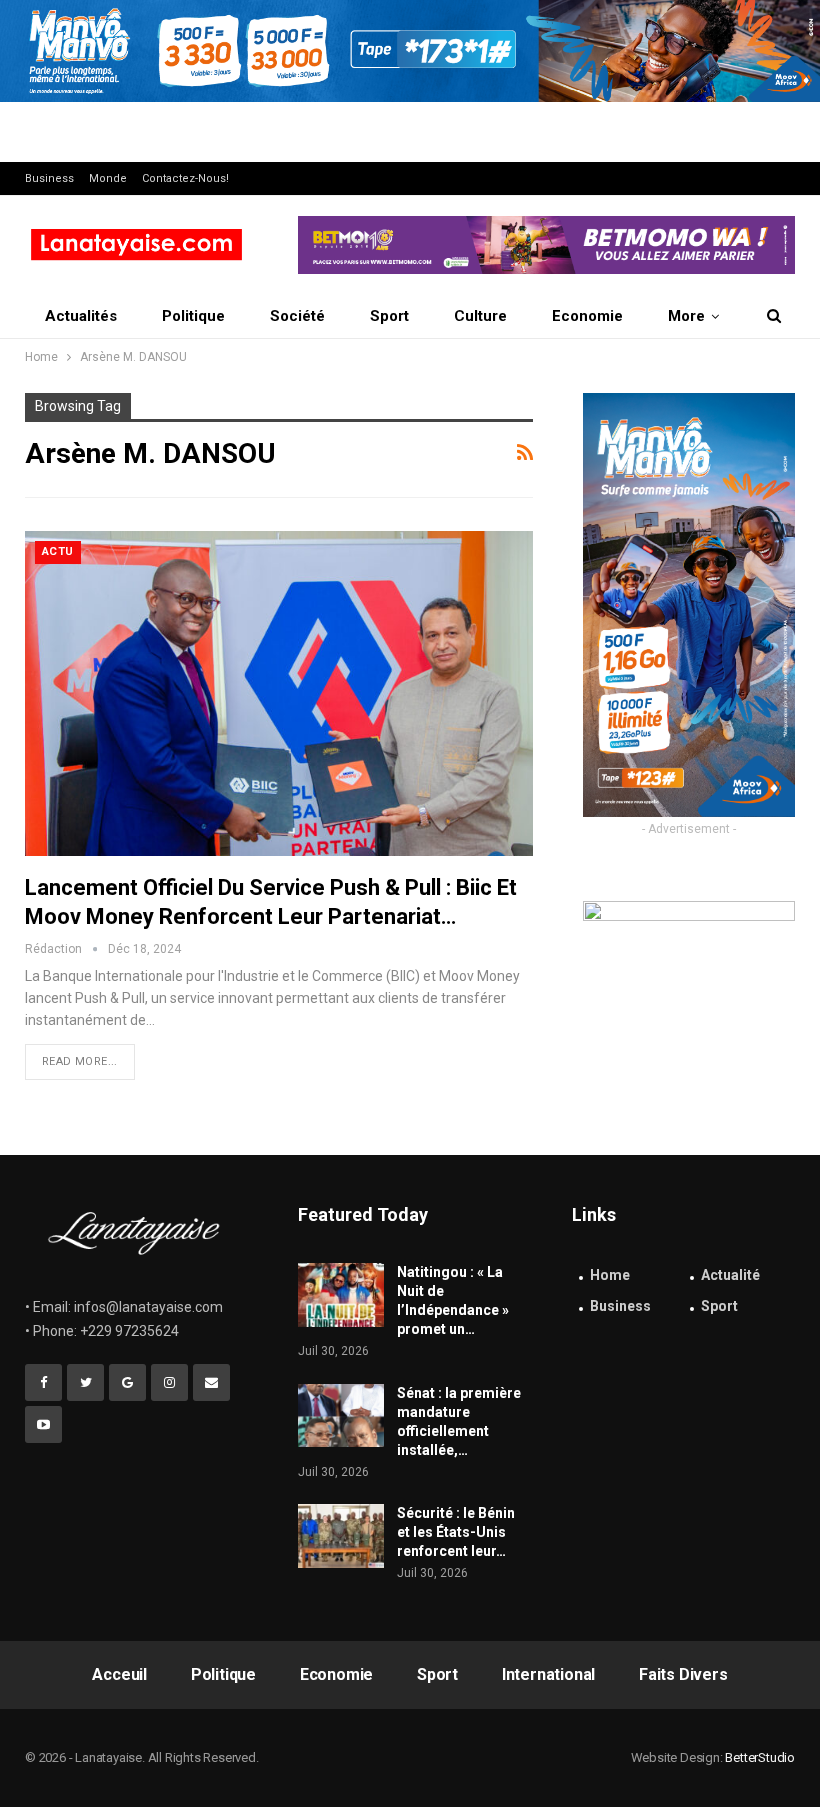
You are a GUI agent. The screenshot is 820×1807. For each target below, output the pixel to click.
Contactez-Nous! (185, 178)
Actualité (730, 1275)
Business (49, 178)
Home (610, 1275)
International (548, 1674)
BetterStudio (760, 1757)
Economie (587, 316)
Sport (389, 316)
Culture (480, 316)
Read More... (80, 1061)
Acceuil (119, 1674)
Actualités (81, 316)
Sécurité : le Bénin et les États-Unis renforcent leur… (456, 1532)
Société (297, 316)
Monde (108, 178)
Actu (58, 551)
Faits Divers (683, 1674)
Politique (193, 316)
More (686, 316)
